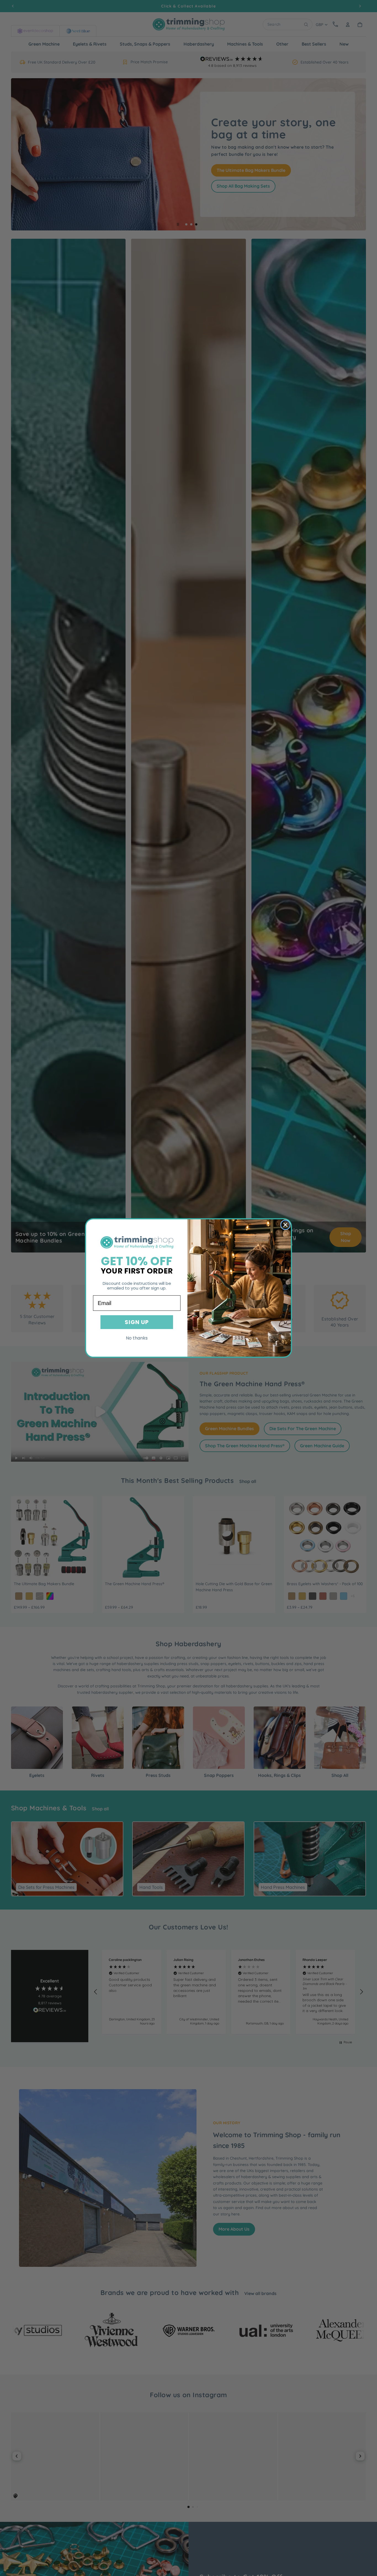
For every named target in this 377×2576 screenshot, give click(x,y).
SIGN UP (137, 1322)
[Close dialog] (285, 1225)
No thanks (137, 1338)
